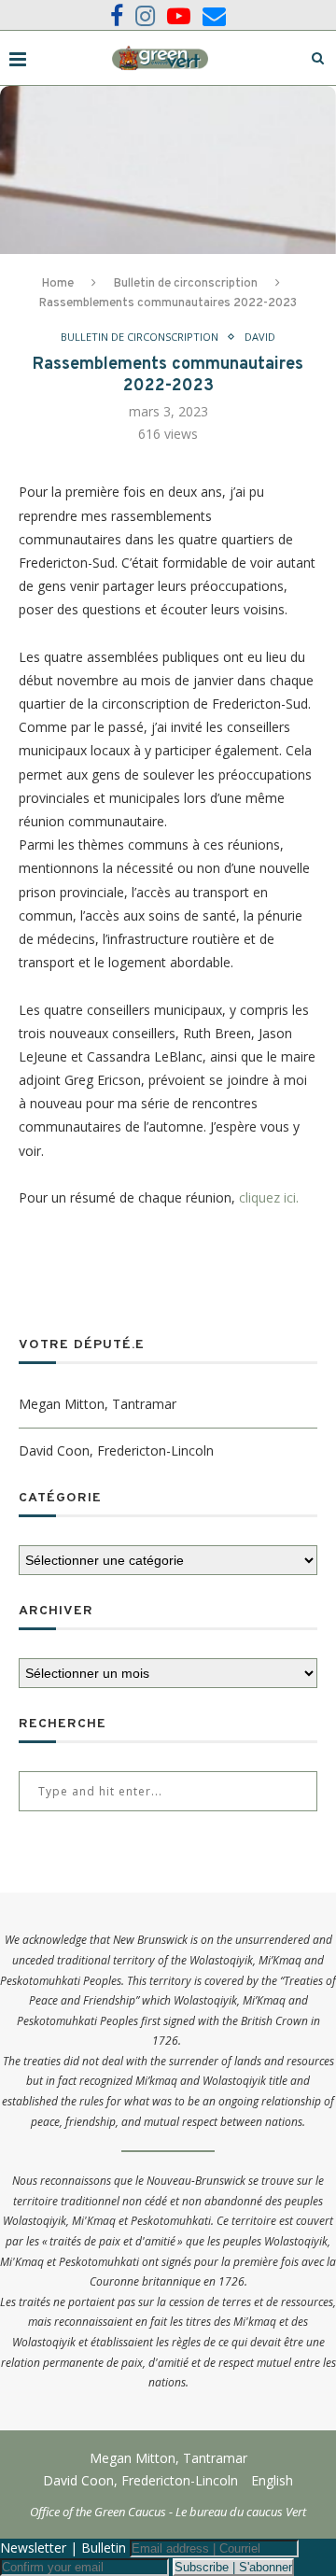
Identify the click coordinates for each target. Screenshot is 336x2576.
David (260, 337)
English (272, 2480)
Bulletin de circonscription (186, 284)
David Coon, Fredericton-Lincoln (116, 1450)
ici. (289, 1197)
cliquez (259, 1197)
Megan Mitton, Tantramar (98, 1404)
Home (58, 284)
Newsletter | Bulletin (63, 2548)
